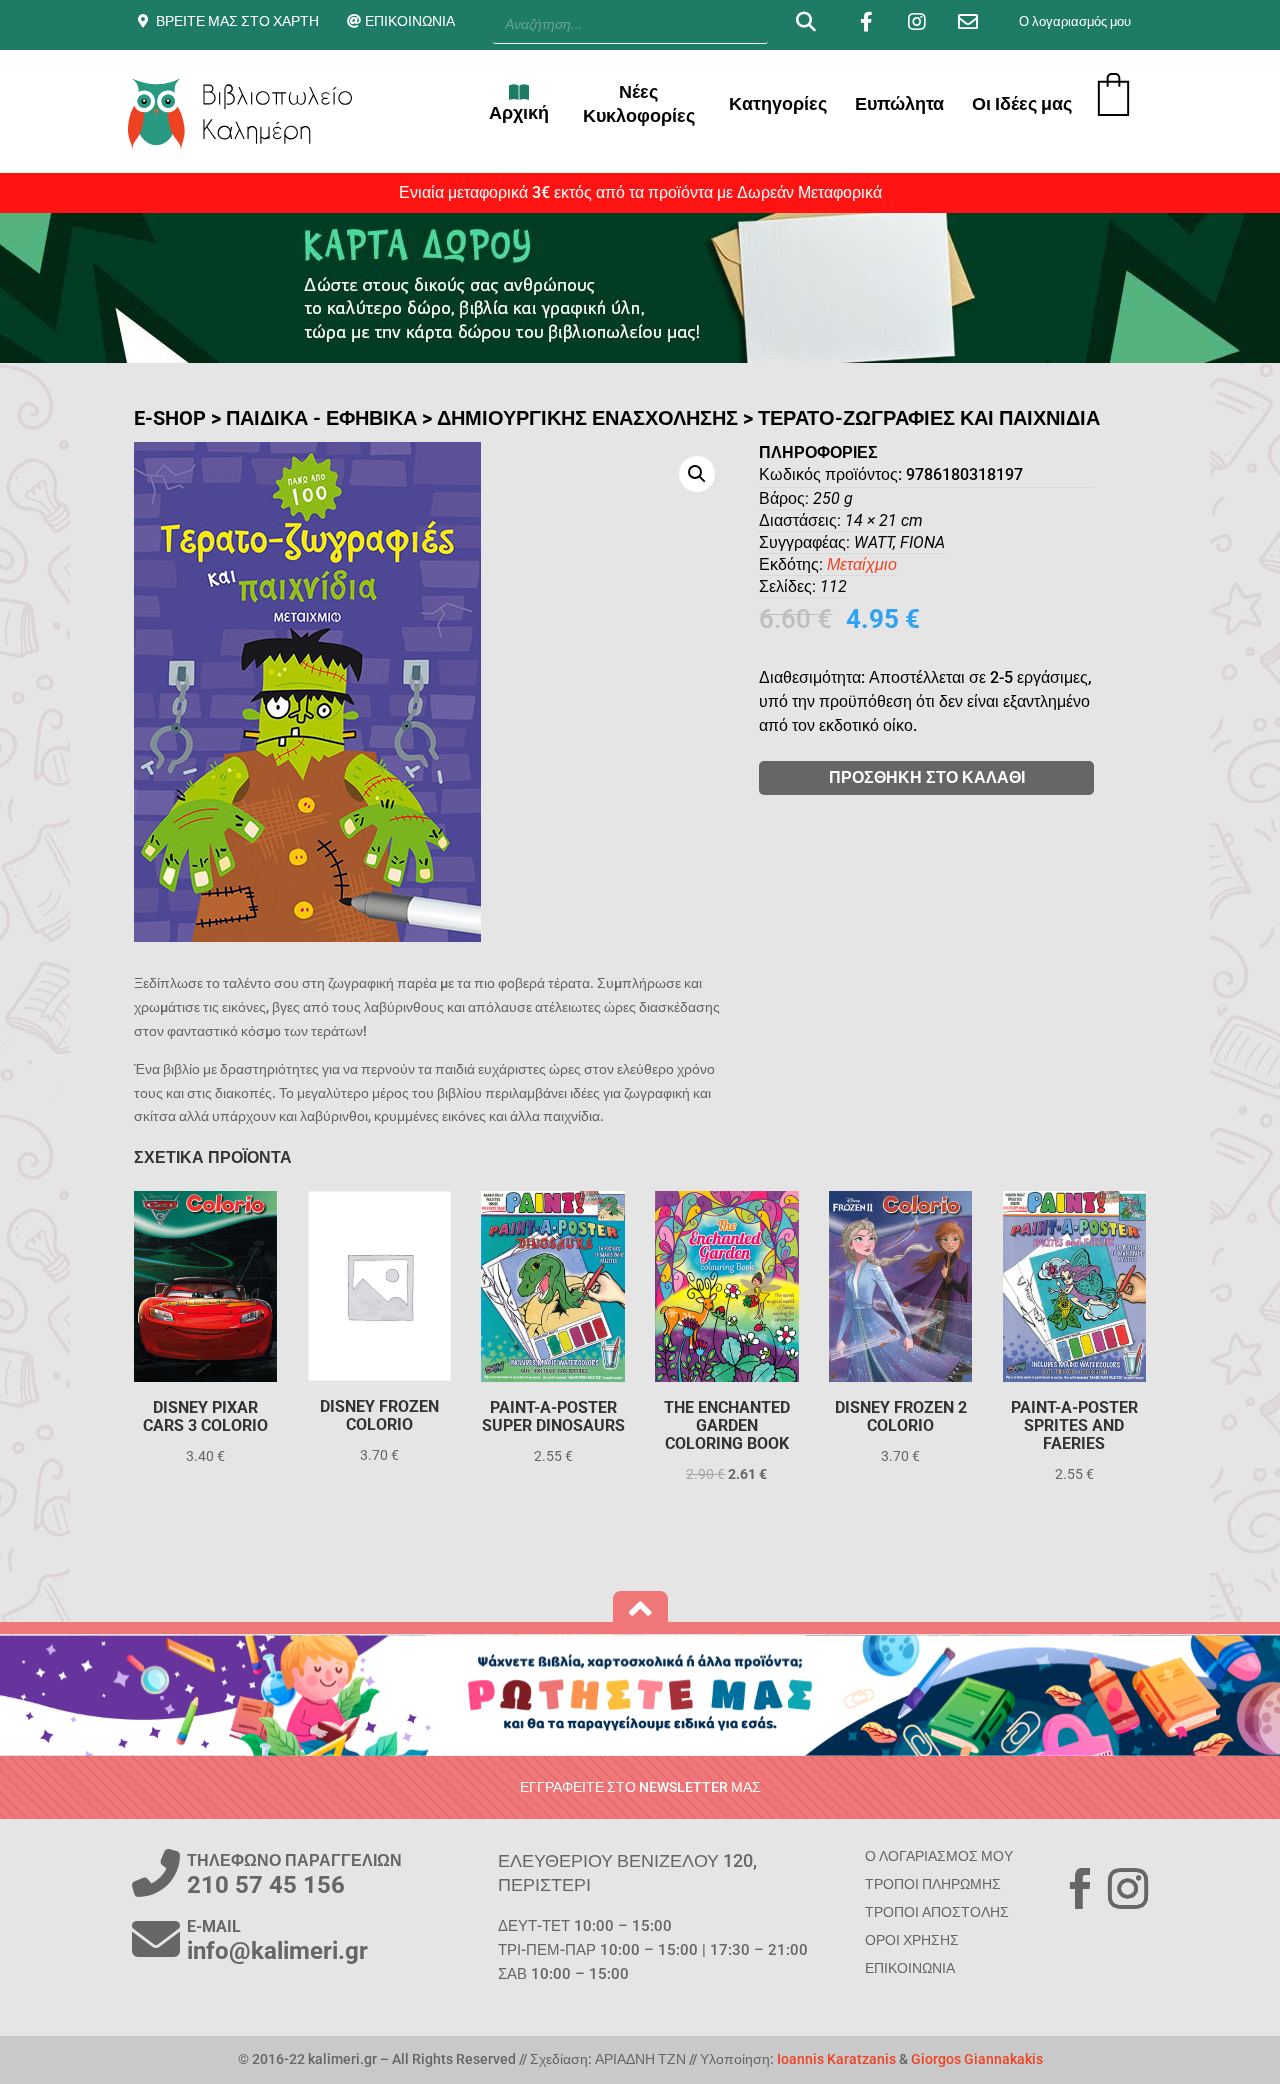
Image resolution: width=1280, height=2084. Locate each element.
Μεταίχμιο (862, 564)
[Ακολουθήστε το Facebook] (1080, 1889)
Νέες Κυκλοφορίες (639, 103)
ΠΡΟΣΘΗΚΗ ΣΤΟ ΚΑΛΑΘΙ (927, 777)
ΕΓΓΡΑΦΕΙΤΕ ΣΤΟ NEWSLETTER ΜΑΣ (640, 1787)
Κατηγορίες (778, 103)
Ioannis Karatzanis (836, 2059)
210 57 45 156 (266, 1885)
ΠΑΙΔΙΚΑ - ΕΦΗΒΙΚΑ (321, 418)
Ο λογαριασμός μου (1075, 21)
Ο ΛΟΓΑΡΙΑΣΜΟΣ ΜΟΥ (939, 1856)
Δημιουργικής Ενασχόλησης (587, 418)
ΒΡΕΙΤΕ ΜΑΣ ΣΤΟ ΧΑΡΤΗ (237, 21)
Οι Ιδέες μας (1022, 103)
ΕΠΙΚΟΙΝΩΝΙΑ (410, 21)
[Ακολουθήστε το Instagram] (1128, 1889)
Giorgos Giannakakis (977, 2059)
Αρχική (519, 112)
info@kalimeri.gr (277, 1951)
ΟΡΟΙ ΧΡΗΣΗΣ (912, 1940)
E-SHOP (170, 418)
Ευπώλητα (899, 103)
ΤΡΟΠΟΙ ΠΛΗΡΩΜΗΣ (933, 1884)
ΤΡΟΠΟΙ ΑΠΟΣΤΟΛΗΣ (937, 1912)
